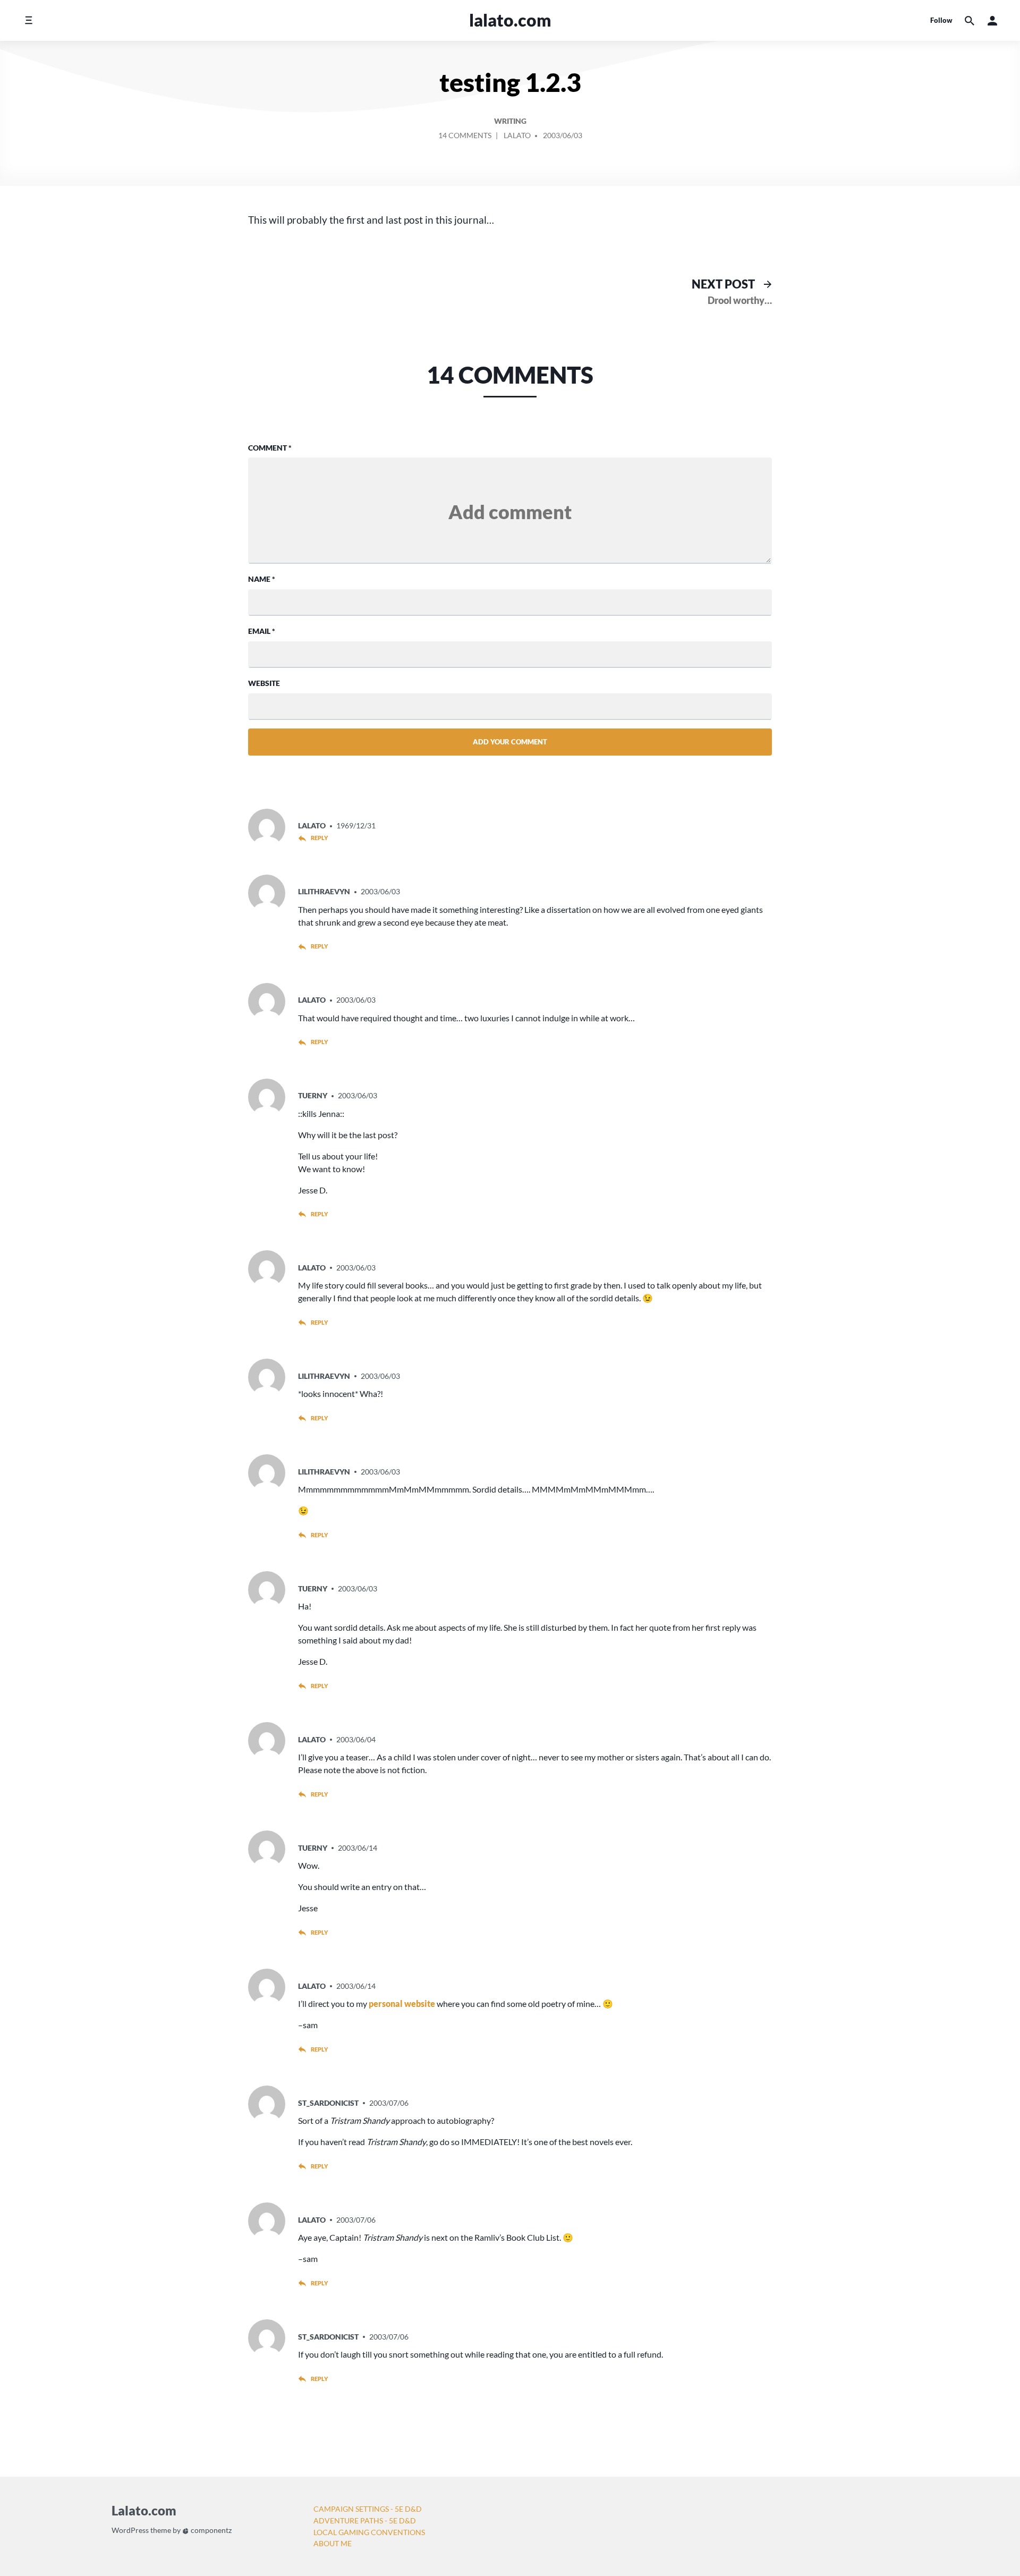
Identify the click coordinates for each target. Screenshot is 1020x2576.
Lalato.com (510, 20)
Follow (941, 20)
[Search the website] (970, 20)
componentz (210, 2530)
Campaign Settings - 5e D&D (368, 2509)
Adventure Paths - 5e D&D (365, 2520)
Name (262, 579)
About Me (333, 2543)
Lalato (517, 135)
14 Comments (465, 137)
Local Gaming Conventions (369, 2532)
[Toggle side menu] (28, 20)
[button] (992, 20)
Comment (270, 448)
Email (262, 631)
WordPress (130, 2530)
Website (264, 683)
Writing (510, 121)
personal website (402, 2003)
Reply (319, 838)
